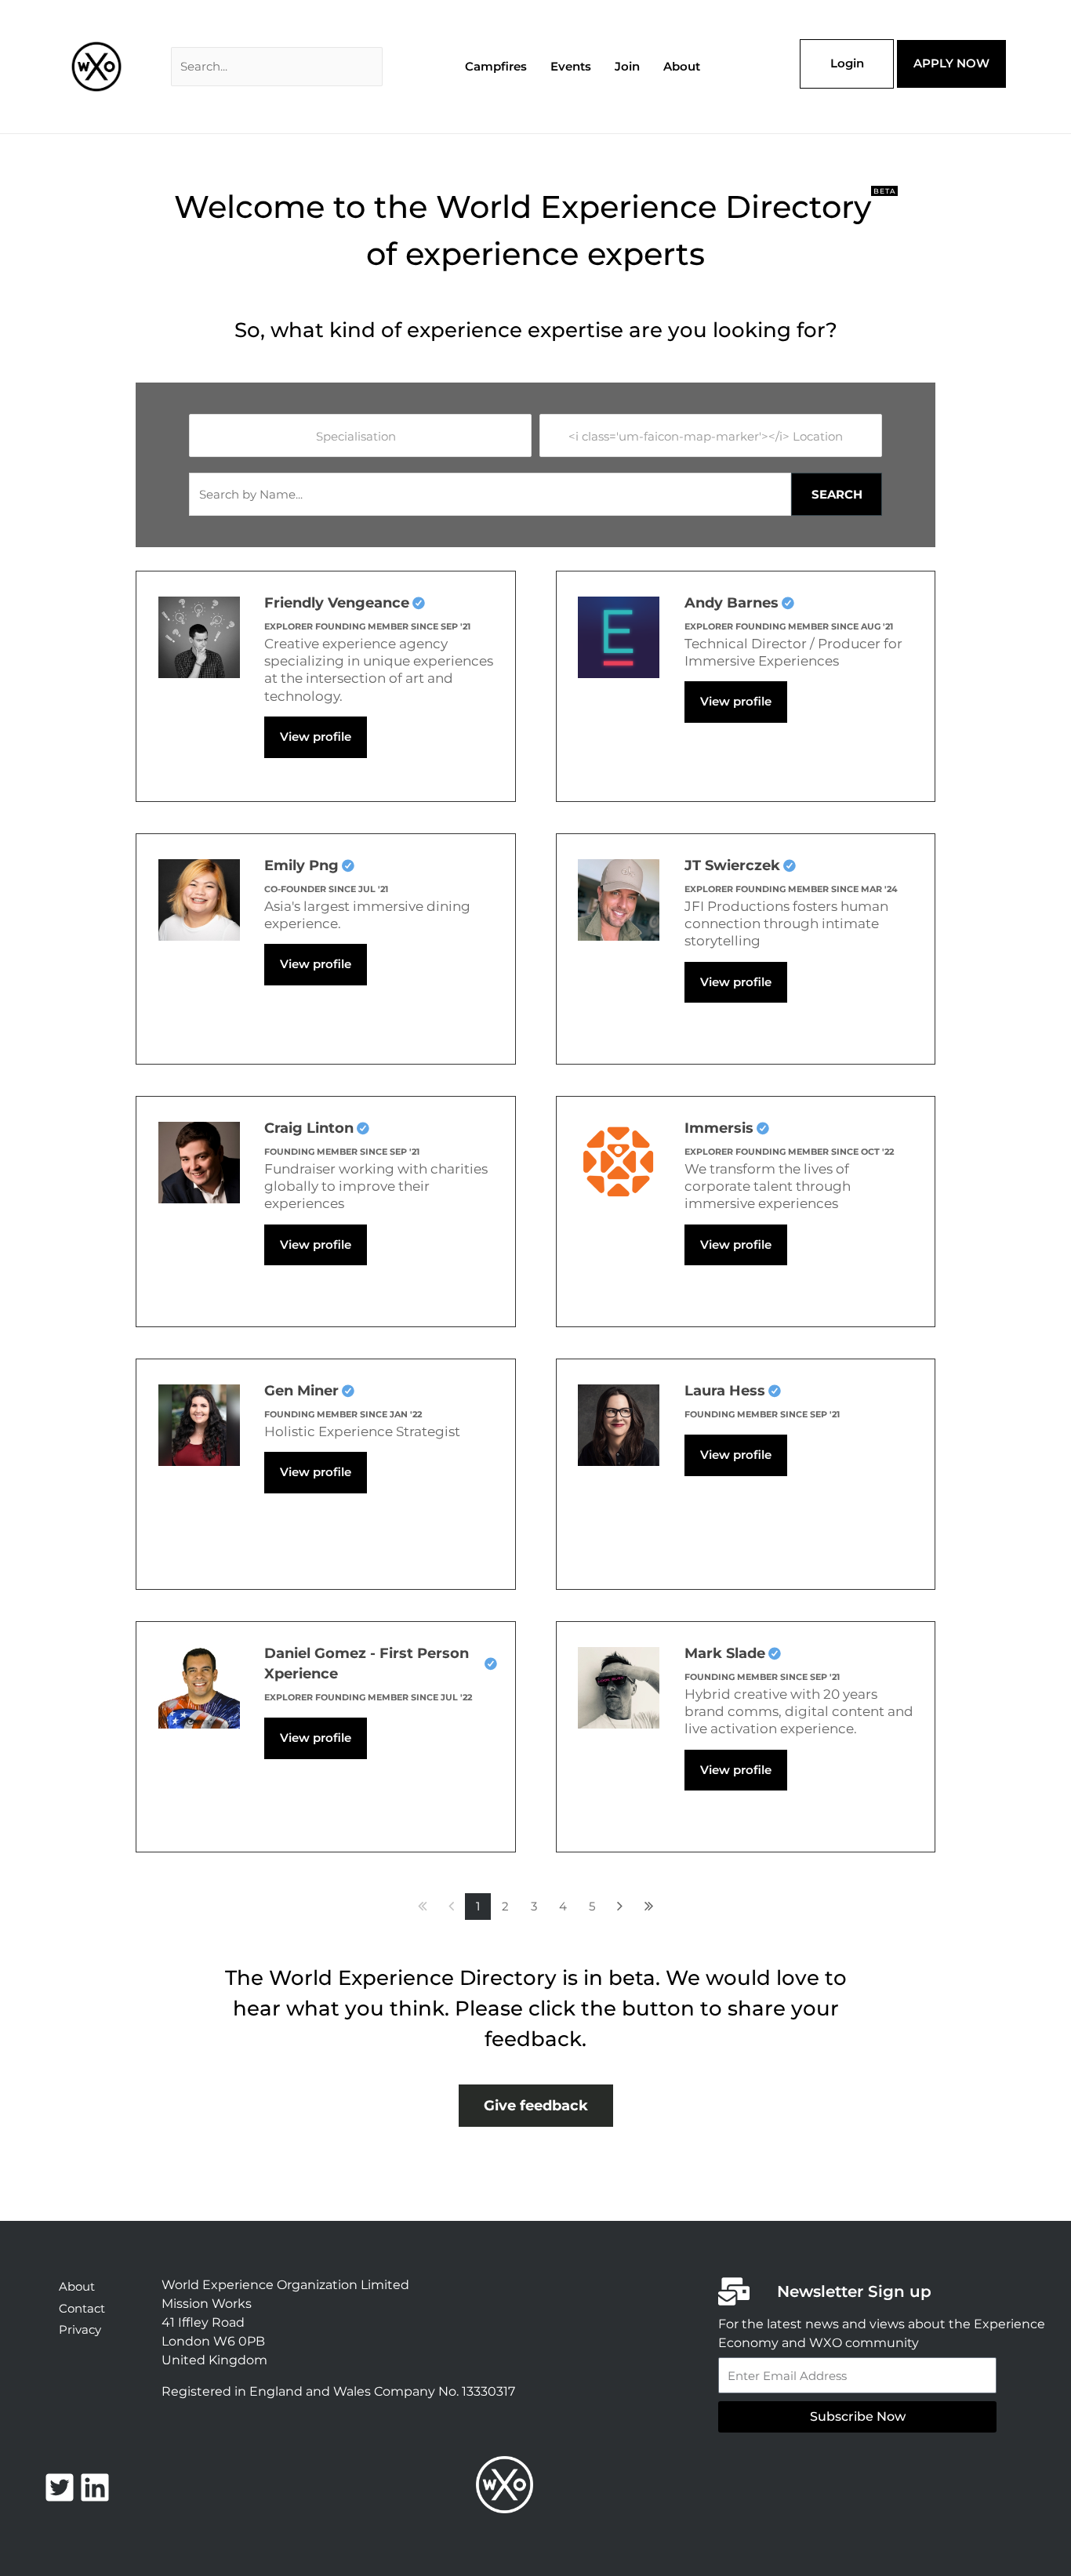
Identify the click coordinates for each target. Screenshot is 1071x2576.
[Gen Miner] (199, 1423)
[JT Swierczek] (619, 898)
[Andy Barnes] (619, 635)
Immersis (719, 1128)
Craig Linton (309, 1128)
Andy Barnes (732, 603)
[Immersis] (619, 1161)
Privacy (80, 2329)
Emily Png (301, 865)
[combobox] (360, 435)
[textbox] (365, 436)
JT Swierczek (732, 865)
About (682, 66)
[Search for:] (277, 66)
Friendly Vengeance (337, 603)
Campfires (496, 66)
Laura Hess (725, 1391)
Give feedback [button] (536, 2106)
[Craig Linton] (199, 1161)
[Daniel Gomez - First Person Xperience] (199, 1686)
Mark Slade (725, 1653)
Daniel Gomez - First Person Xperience (367, 1664)
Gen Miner (301, 1391)
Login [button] (847, 63)
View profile (316, 737)
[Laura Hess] (619, 1423)
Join (627, 66)
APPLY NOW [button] (951, 63)
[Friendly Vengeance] (199, 635)
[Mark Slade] (619, 1686)
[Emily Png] (199, 898)
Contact (82, 2308)
